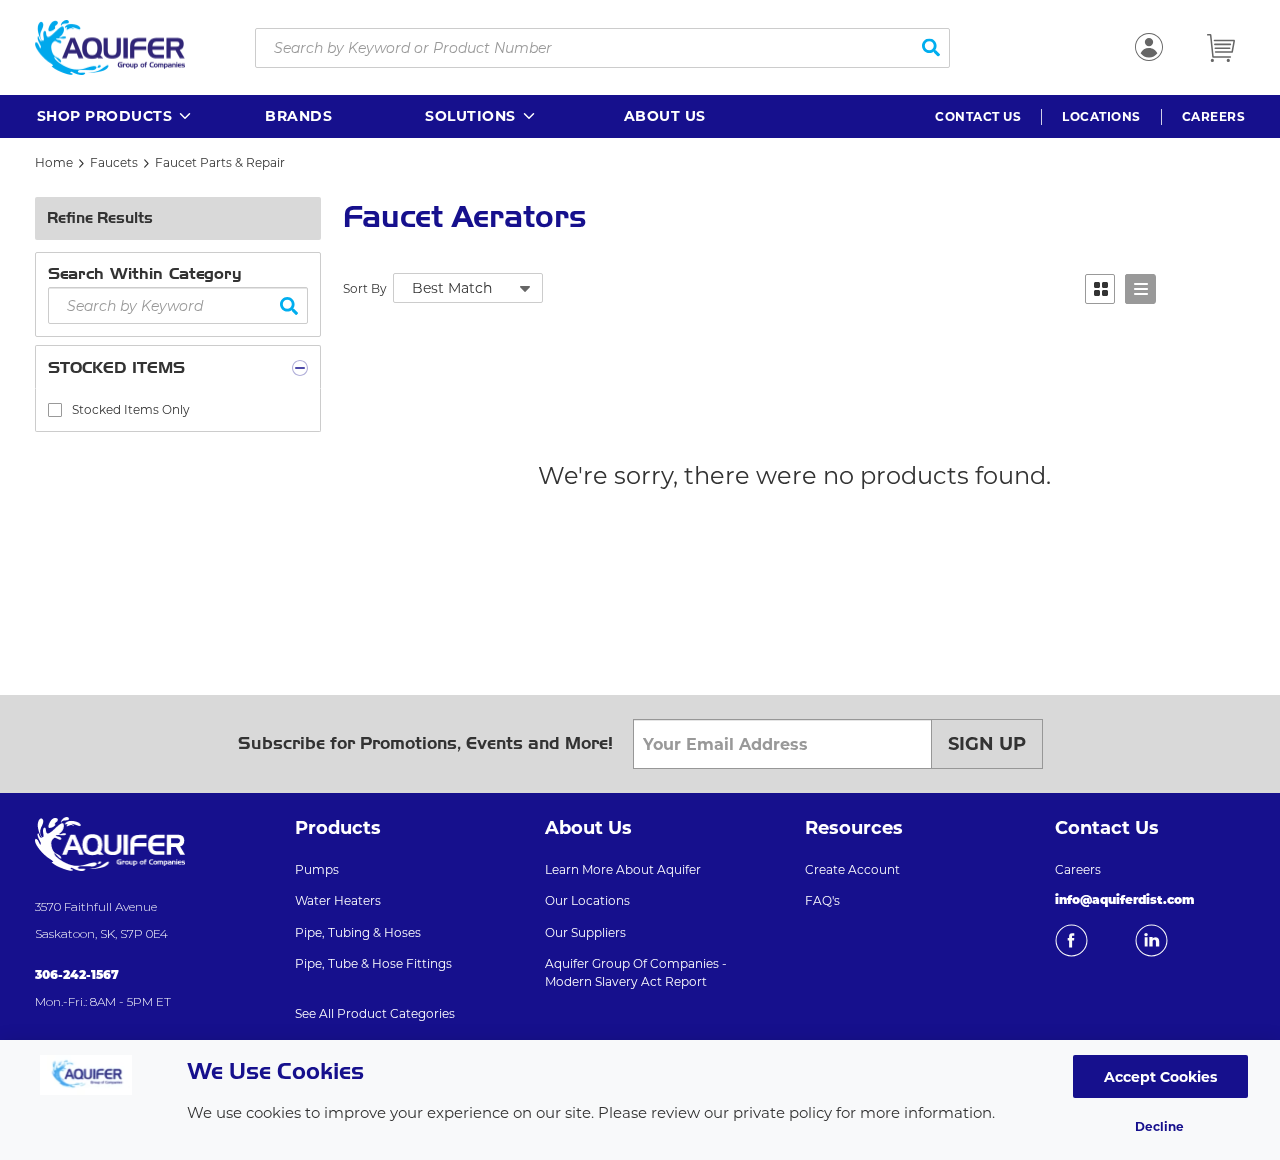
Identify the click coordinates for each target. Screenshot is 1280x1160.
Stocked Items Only (131, 409)
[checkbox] (55, 410)
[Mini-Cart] (1221, 48)
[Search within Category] (289, 305)
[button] (115, 116)
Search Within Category (145, 273)
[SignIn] (1149, 47)
